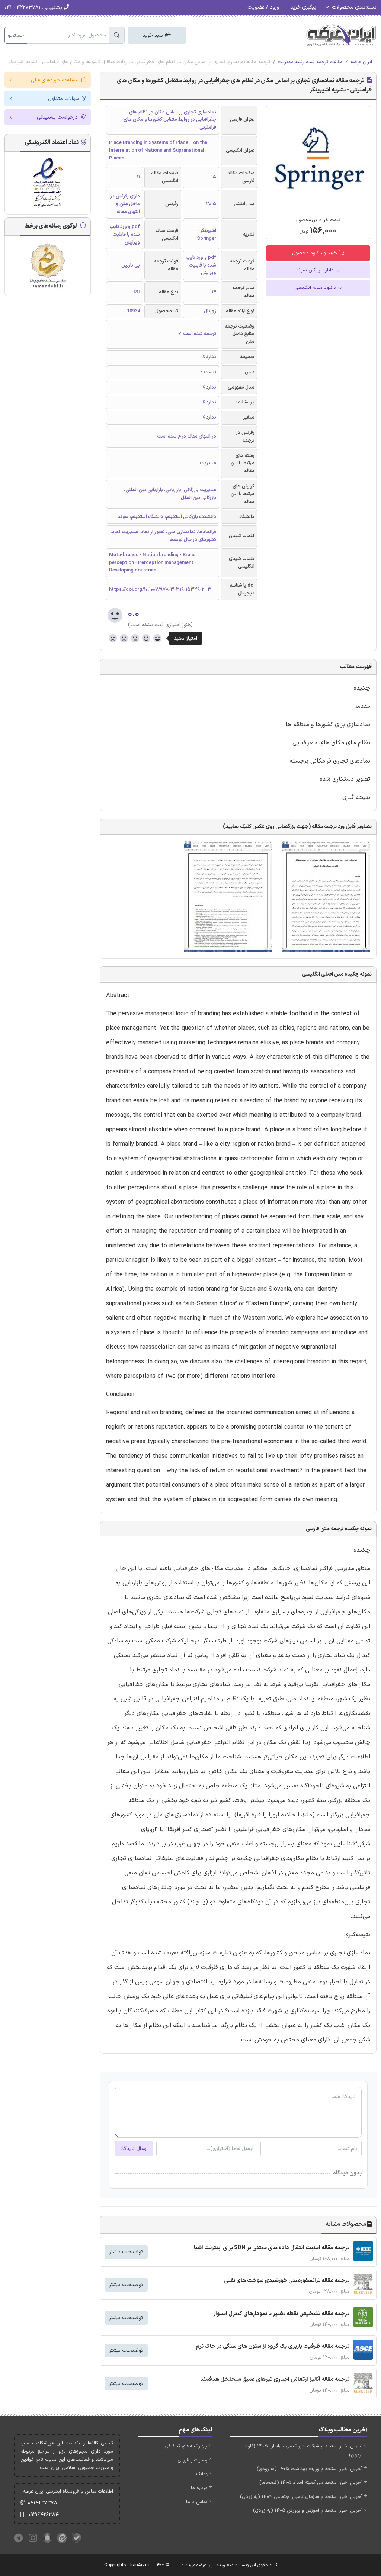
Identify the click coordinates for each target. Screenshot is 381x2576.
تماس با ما (197, 2502)
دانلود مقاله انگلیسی (316, 288)
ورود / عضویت (263, 7)
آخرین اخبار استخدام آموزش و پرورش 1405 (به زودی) (308, 2511)
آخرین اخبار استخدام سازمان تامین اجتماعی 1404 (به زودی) (301, 2497)
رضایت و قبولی (193, 2460)
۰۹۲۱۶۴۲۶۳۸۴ (44, 2515)
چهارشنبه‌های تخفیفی (186, 2446)
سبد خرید (153, 36)
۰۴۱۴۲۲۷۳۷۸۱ (44, 2503)
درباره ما (199, 2488)
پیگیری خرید (303, 7)
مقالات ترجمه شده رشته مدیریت (310, 62)
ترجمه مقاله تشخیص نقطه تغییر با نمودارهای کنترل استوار (281, 2314)
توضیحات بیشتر (126, 2252)
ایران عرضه (361, 62)
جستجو (16, 36)
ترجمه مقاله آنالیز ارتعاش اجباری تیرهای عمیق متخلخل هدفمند (275, 2380)
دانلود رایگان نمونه (316, 270)
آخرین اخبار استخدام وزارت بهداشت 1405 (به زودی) (310, 2469)
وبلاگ (202, 2474)
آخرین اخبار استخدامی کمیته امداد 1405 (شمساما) (311, 2483)
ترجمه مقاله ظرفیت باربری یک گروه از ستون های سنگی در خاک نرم (273, 2346)
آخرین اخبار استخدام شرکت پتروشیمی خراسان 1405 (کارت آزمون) (303, 2451)
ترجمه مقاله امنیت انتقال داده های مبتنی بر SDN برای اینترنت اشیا (272, 2248)
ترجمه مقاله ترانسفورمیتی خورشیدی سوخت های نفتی (287, 2281)
